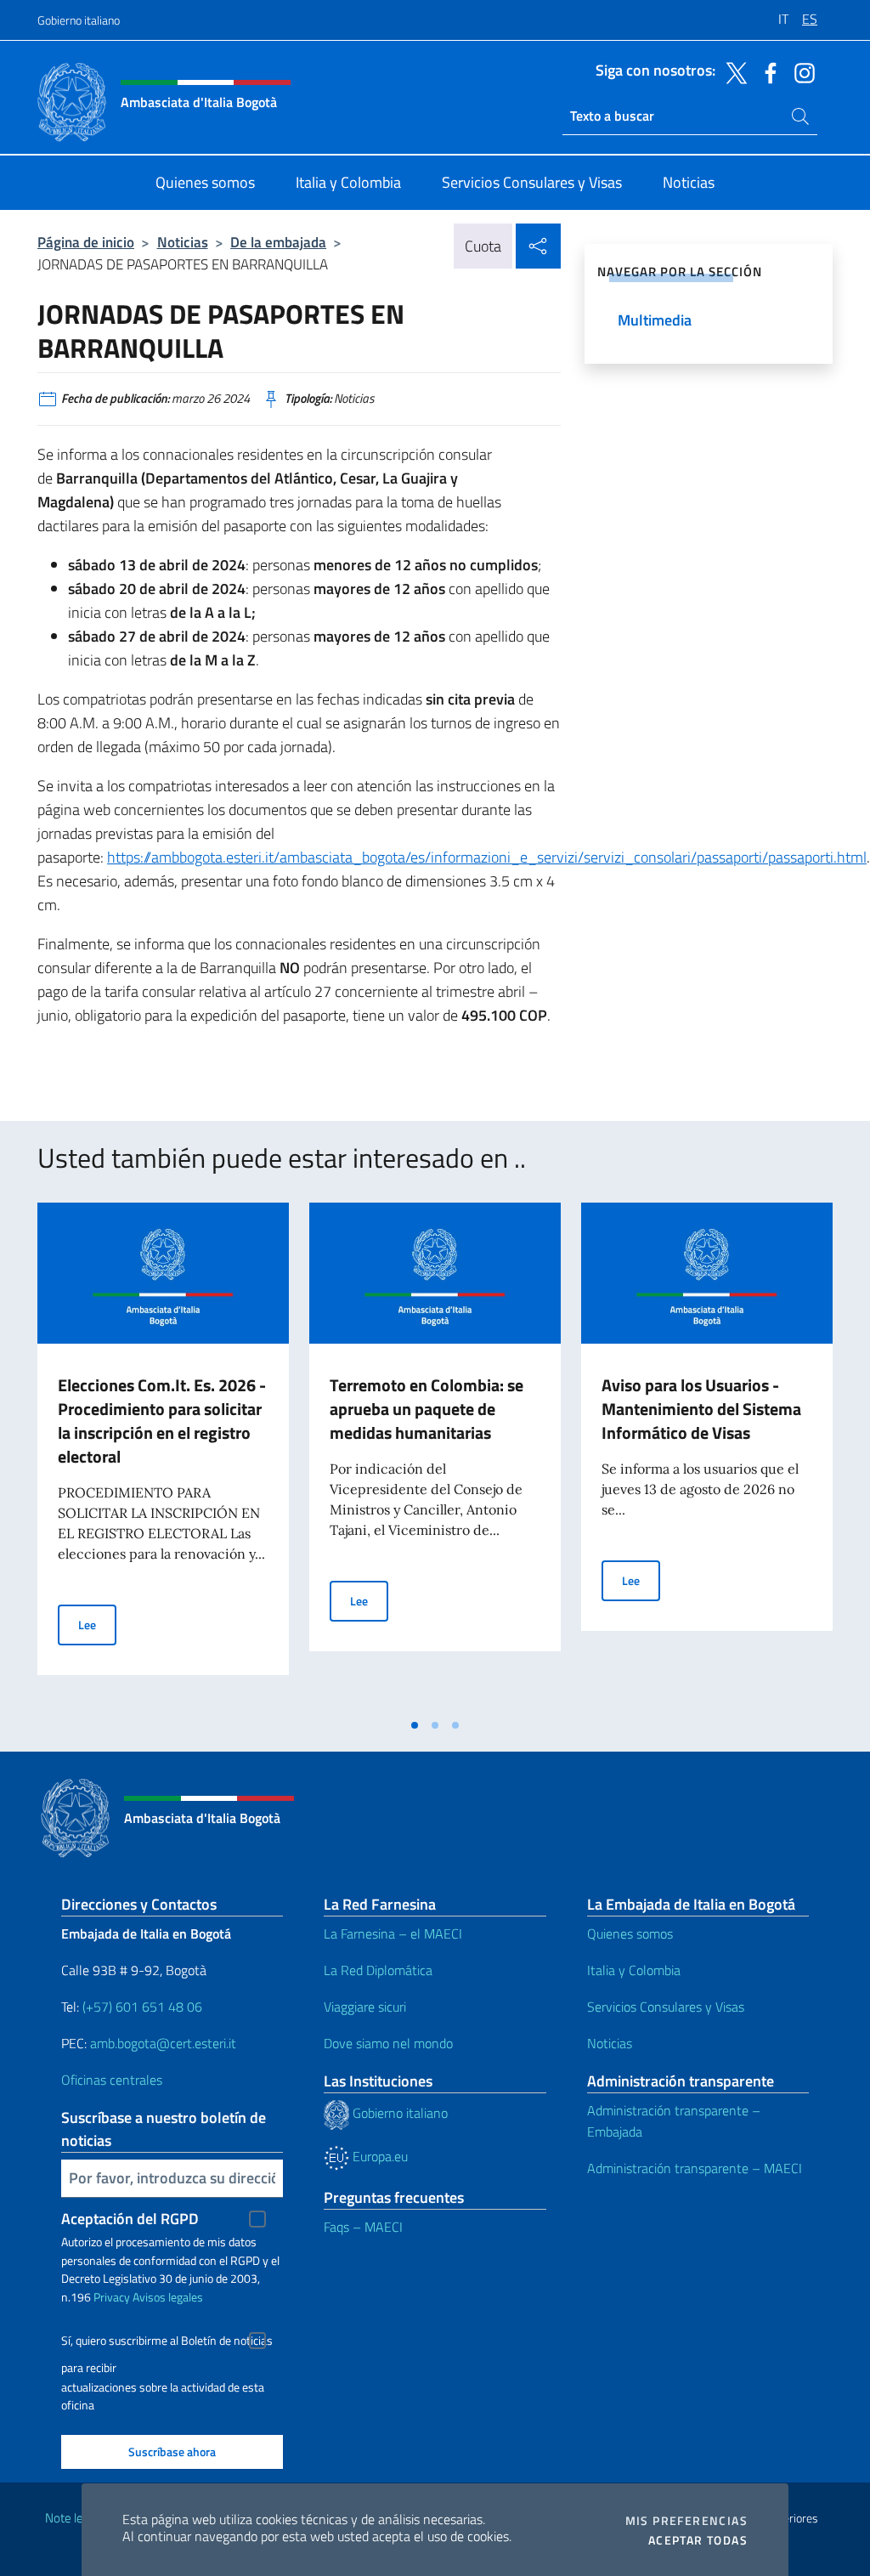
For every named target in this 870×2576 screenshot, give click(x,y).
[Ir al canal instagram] (800, 71)
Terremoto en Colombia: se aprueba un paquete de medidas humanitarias (427, 1409)
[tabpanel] (163, 1456)
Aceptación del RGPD (130, 2219)
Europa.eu (379, 2156)
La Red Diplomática (378, 1970)
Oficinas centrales (112, 2080)
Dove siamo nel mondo (388, 2043)
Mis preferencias (686, 2521)
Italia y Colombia (634, 1970)
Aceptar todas (698, 2540)
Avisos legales (168, 2297)
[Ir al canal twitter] (732, 71)
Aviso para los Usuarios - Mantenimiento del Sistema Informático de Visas (701, 1409)
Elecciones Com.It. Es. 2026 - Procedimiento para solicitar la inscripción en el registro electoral (162, 1421)
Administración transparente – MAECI (695, 2168)
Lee (97, 1624)
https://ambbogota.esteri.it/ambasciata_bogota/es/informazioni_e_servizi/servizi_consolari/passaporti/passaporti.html (487, 857)
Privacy (112, 2297)
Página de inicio (86, 242)
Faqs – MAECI (363, 2227)
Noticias (183, 242)
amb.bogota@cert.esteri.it (163, 2043)
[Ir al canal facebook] (766, 71)
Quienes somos (630, 1933)
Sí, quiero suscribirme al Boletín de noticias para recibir (167, 2343)
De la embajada (278, 242)
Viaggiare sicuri (365, 2007)
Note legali (73, 2518)
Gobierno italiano (79, 20)
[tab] (415, 1725)
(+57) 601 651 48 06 (142, 2007)
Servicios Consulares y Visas (666, 2007)
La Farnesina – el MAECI (393, 1933)
